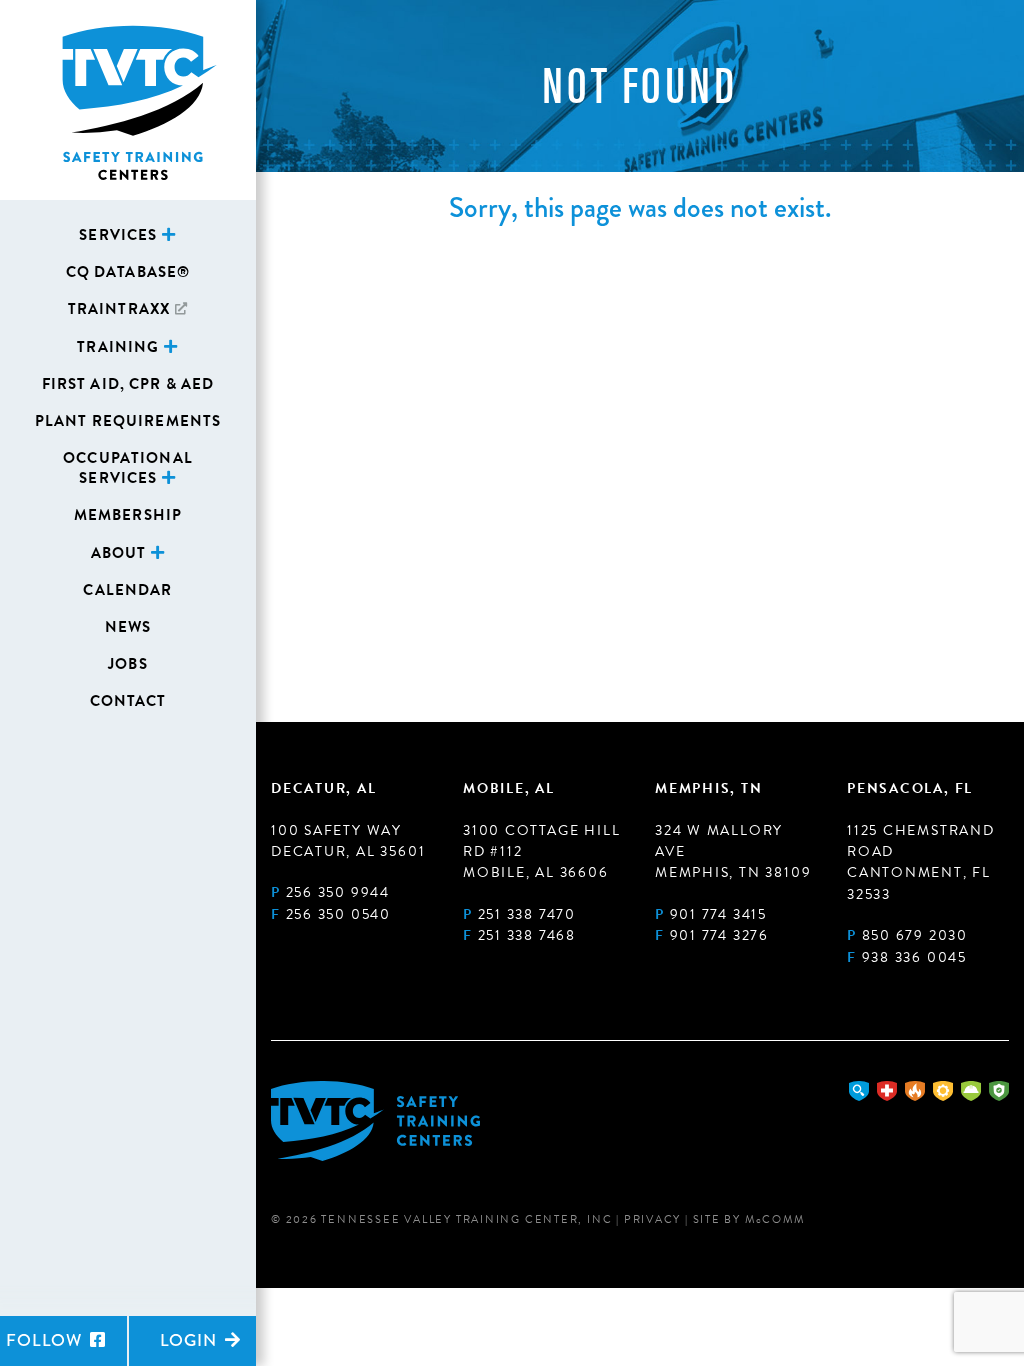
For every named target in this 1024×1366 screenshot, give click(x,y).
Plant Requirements (128, 421)
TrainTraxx (119, 309)
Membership (128, 515)
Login (191, 1340)
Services (118, 235)
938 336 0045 (914, 957)
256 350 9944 (338, 892)
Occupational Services (128, 468)
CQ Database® (128, 272)
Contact (128, 701)
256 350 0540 (338, 914)
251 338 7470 (527, 914)
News (128, 627)
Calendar (127, 590)
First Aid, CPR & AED (128, 384)
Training (118, 347)
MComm (775, 1219)
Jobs (128, 664)
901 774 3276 (719, 935)
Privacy (652, 1219)
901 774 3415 (718, 914)
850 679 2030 (915, 935)
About (119, 553)
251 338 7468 (527, 935)
